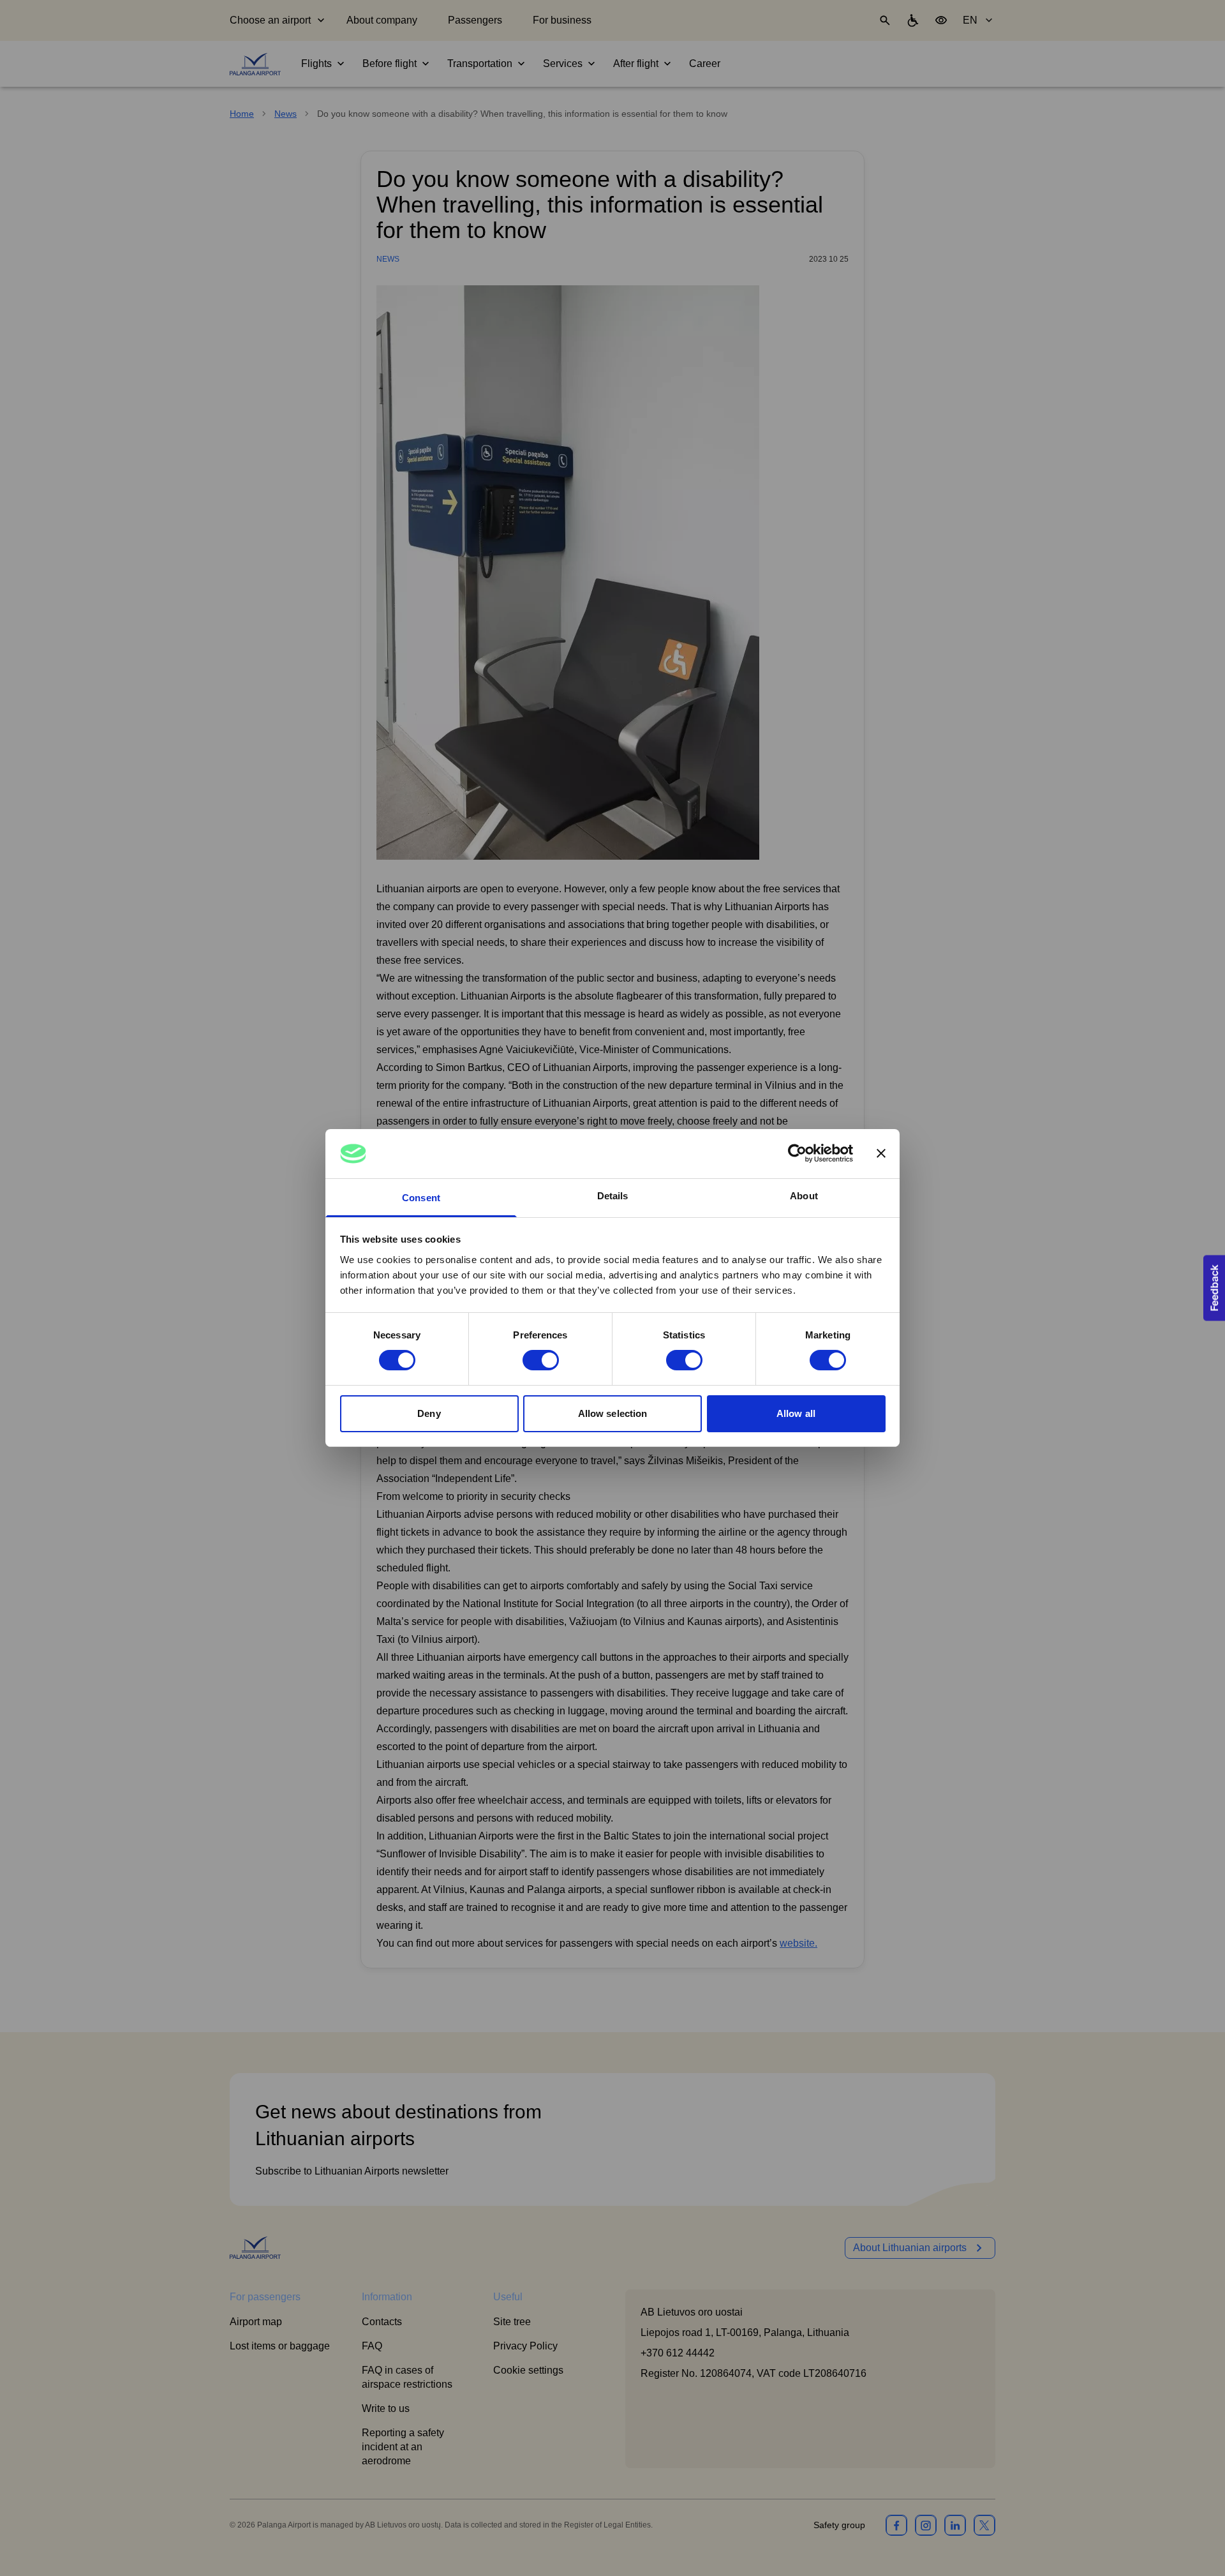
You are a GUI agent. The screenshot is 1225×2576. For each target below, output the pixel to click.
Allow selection (613, 1413)
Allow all (796, 1413)
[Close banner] (881, 1153)
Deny (429, 1413)
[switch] (541, 1360)
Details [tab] (613, 1196)
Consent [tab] (421, 1198)
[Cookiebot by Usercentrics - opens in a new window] (797, 1153)
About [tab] (804, 1196)
